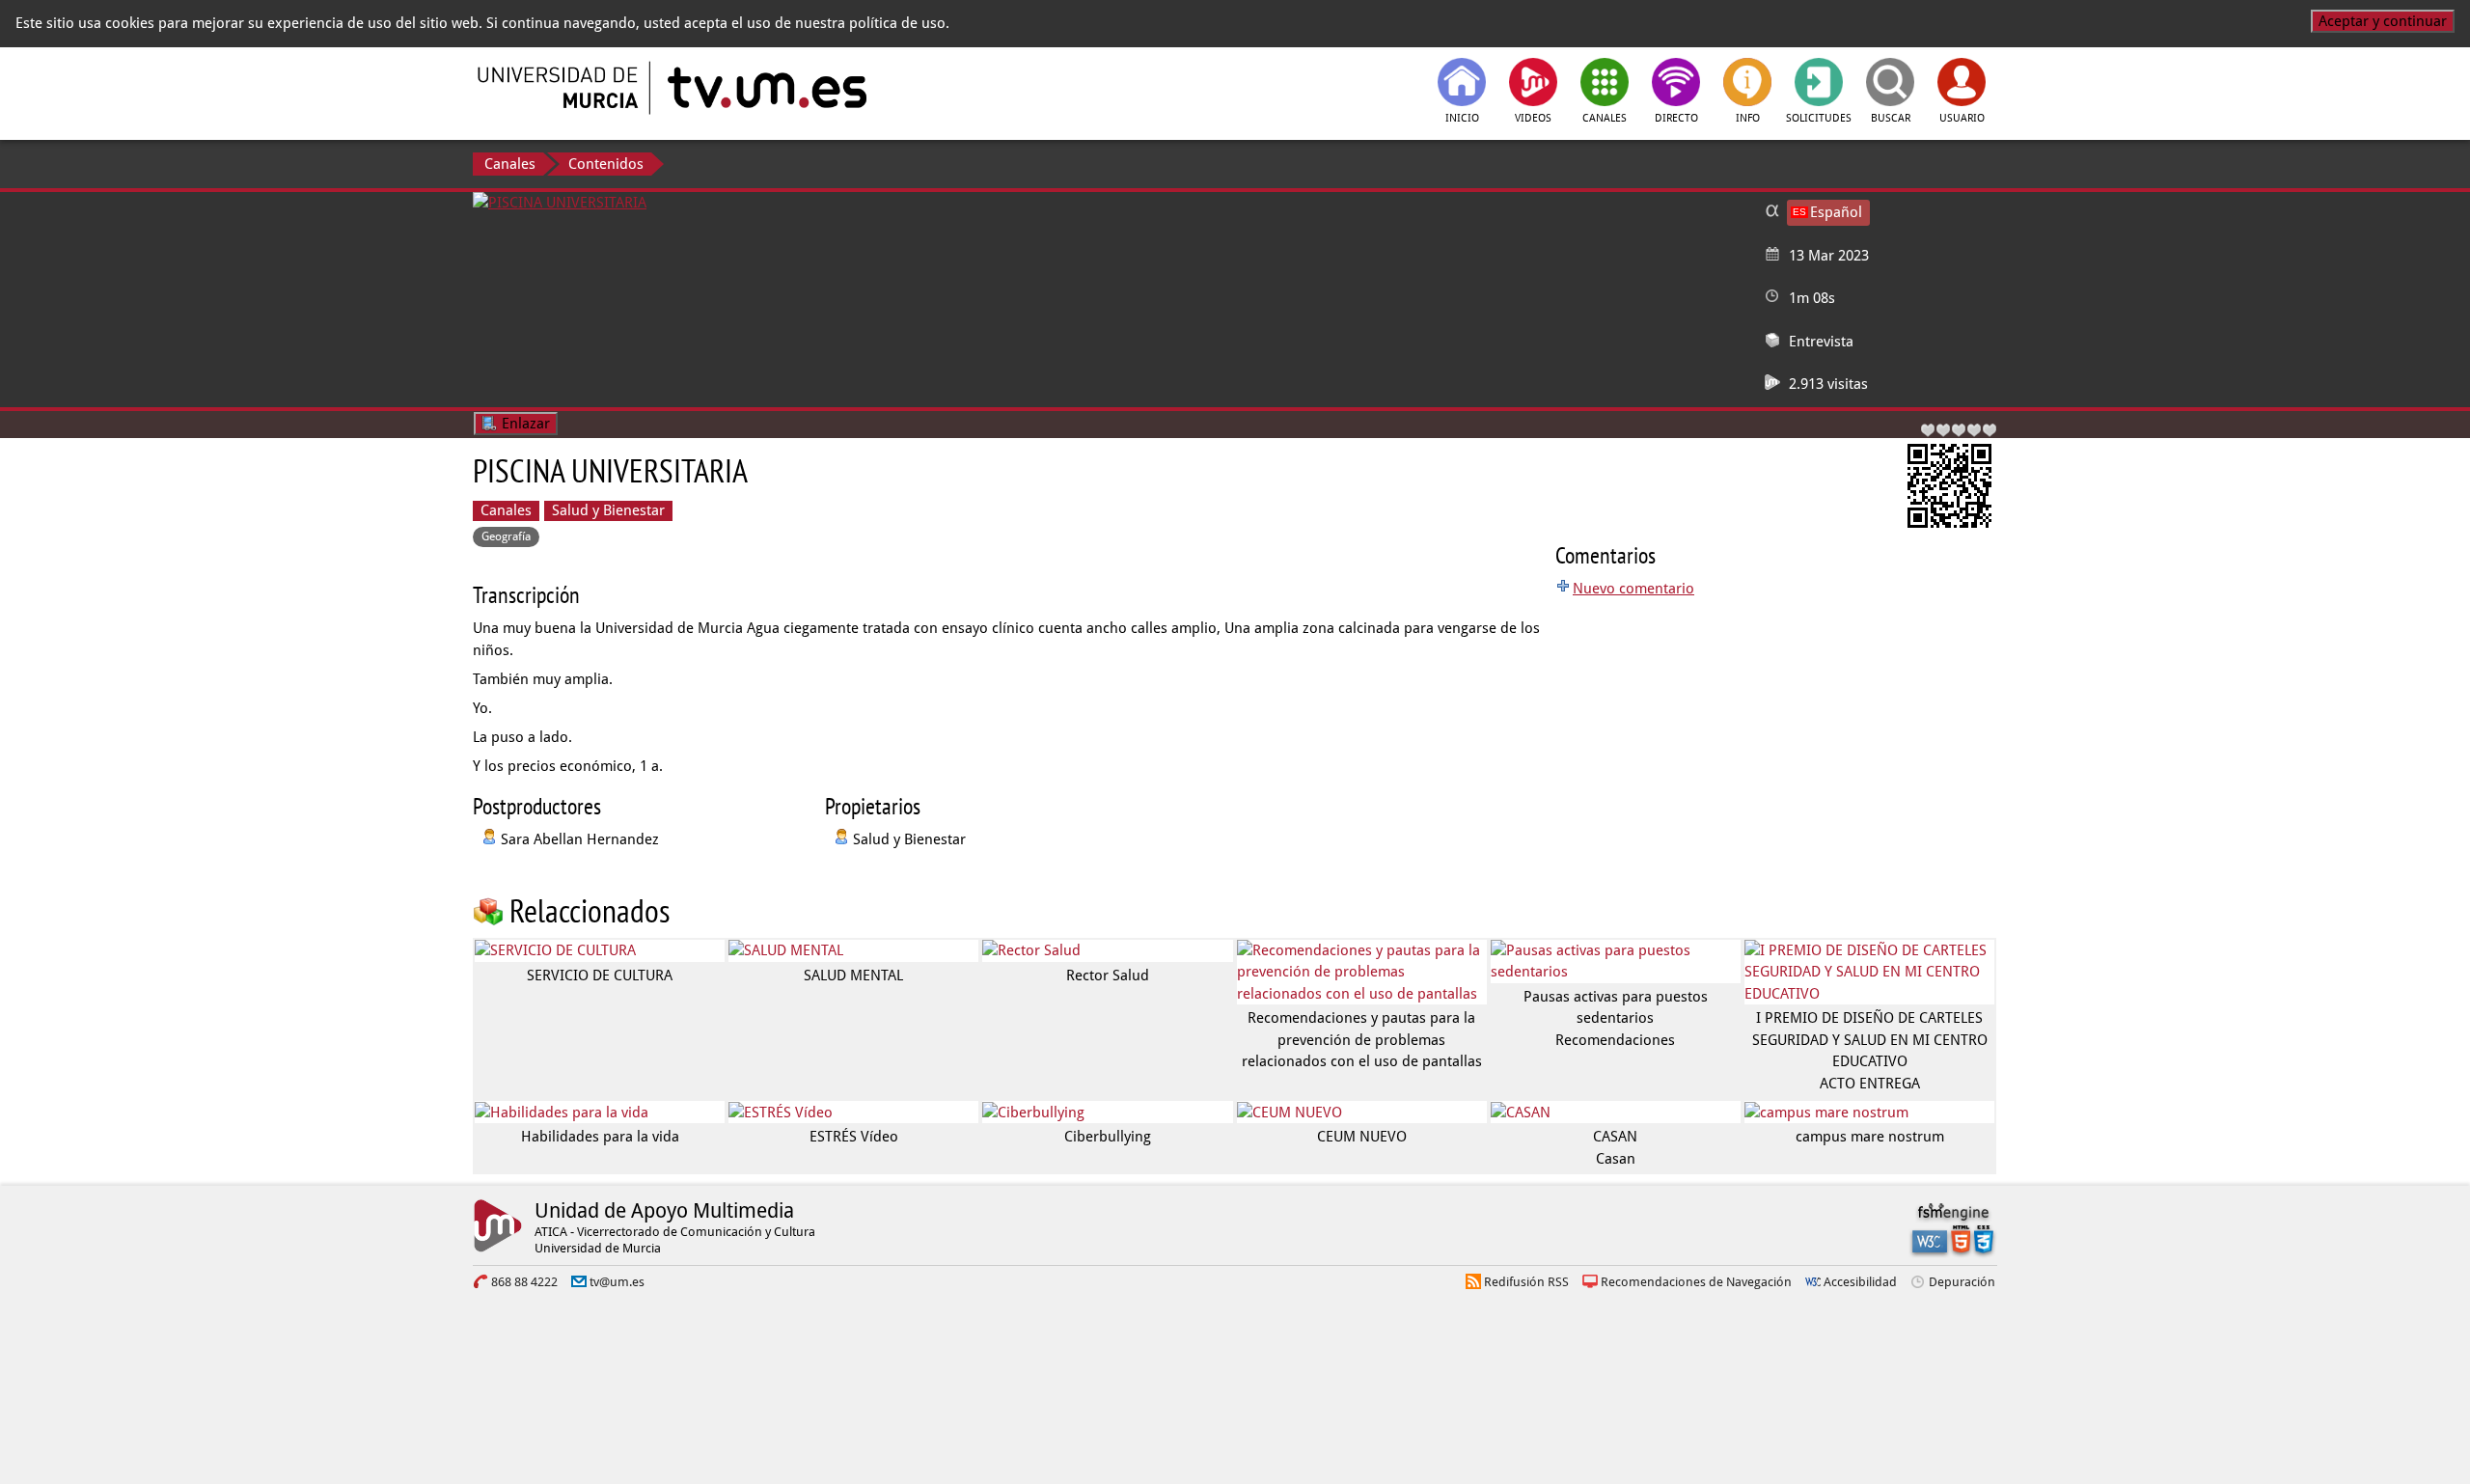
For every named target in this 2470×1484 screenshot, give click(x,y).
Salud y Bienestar (608, 510)
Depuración (1962, 1282)
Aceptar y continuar (2383, 21)
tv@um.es (617, 1282)
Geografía (506, 536)
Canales (510, 164)
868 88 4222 (524, 1282)
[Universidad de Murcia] (560, 88)
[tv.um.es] (765, 88)
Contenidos (606, 164)
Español (1836, 212)
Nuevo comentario (1633, 589)
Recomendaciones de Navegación (1696, 1282)
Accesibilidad (1860, 1282)
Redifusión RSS (1526, 1282)
